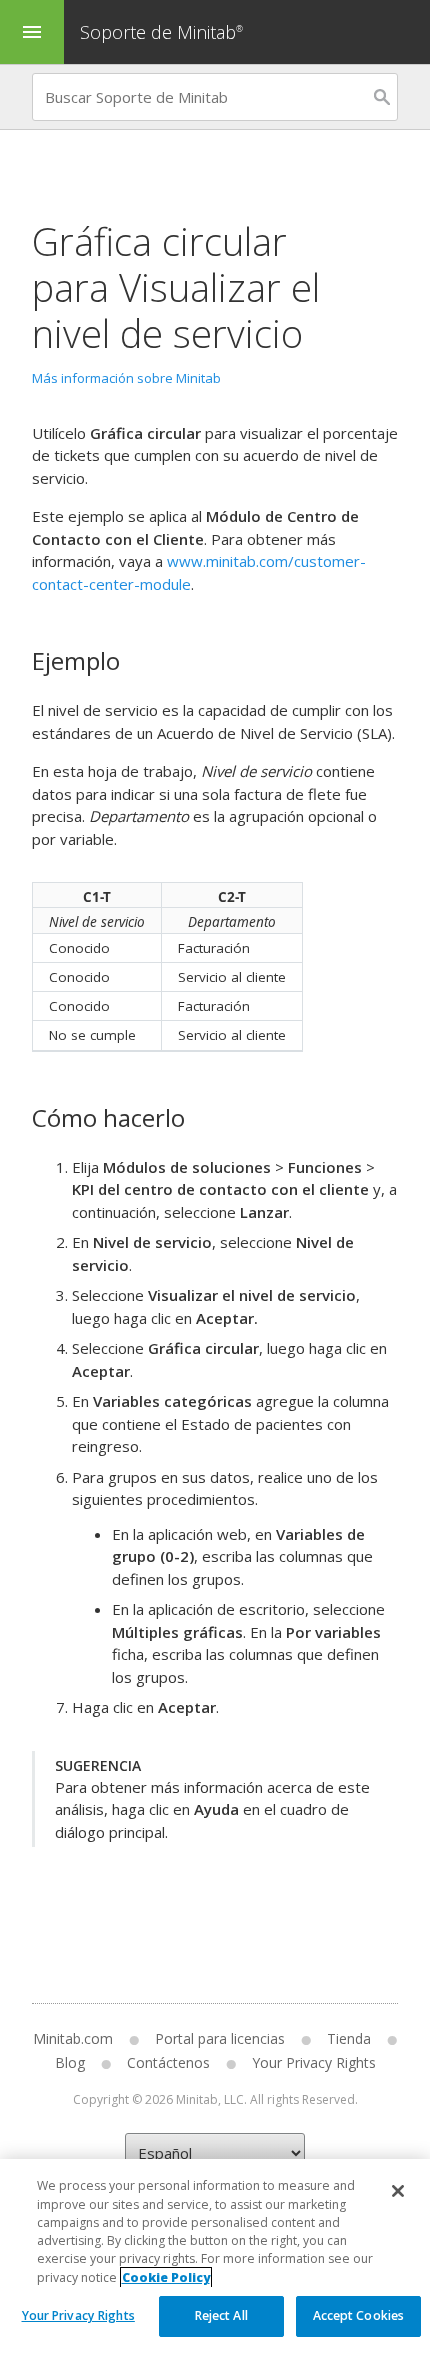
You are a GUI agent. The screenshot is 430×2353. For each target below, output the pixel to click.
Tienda (349, 2038)
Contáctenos (168, 2062)
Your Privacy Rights (78, 2315)
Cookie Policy (166, 2277)
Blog (70, 2062)
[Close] (398, 2191)
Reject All (221, 2315)
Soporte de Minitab (161, 32)
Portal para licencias (220, 2038)
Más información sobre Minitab (126, 378)
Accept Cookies (359, 2315)
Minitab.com (73, 2038)
